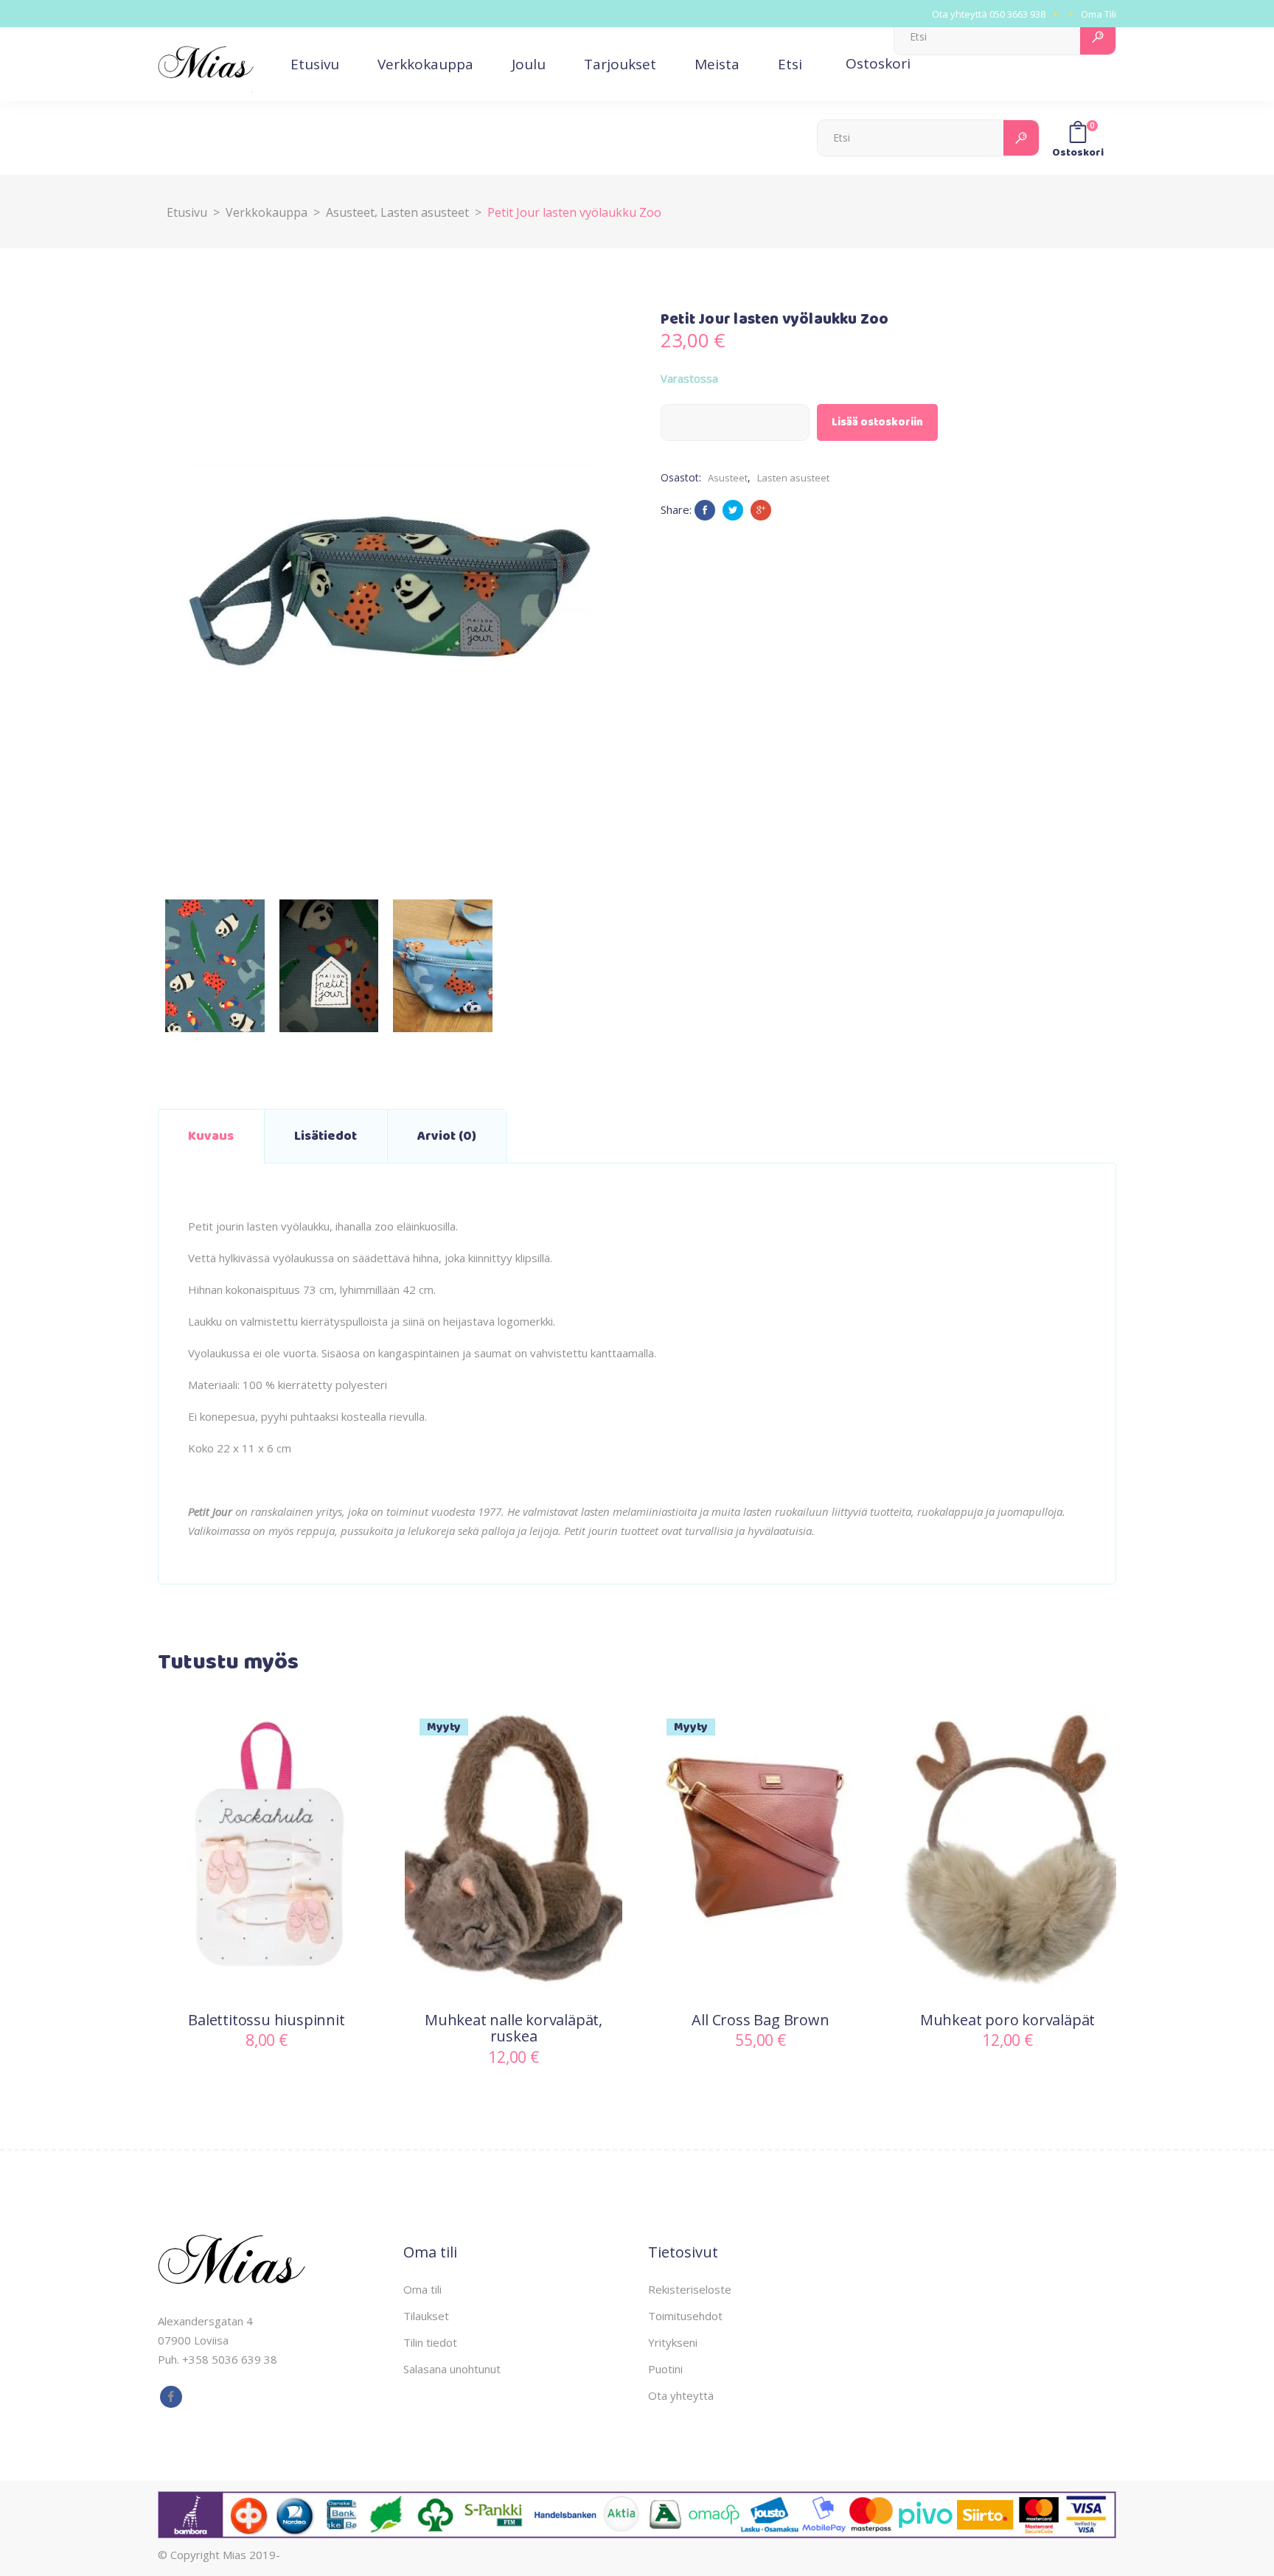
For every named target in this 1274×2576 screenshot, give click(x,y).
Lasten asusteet (425, 212)
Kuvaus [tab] (211, 1136)
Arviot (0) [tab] (447, 1136)
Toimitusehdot (685, 2316)
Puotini (665, 2369)
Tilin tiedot (430, 2342)
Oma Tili (1099, 14)
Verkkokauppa (267, 212)
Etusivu (187, 212)
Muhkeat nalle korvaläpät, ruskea (514, 2028)
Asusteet (350, 212)
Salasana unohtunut (452, 2369)
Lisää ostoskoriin (877, 422)
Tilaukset (426, 2316)
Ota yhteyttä (681, 2395)
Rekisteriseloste (690, 2289)
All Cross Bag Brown (760, 2020)
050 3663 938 (1017, 14)
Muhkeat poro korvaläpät (1007, 2020)
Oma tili (422, 2289)
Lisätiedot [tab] (326, 1136)
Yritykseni (673, 2342)
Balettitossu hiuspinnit (266, 2020)
